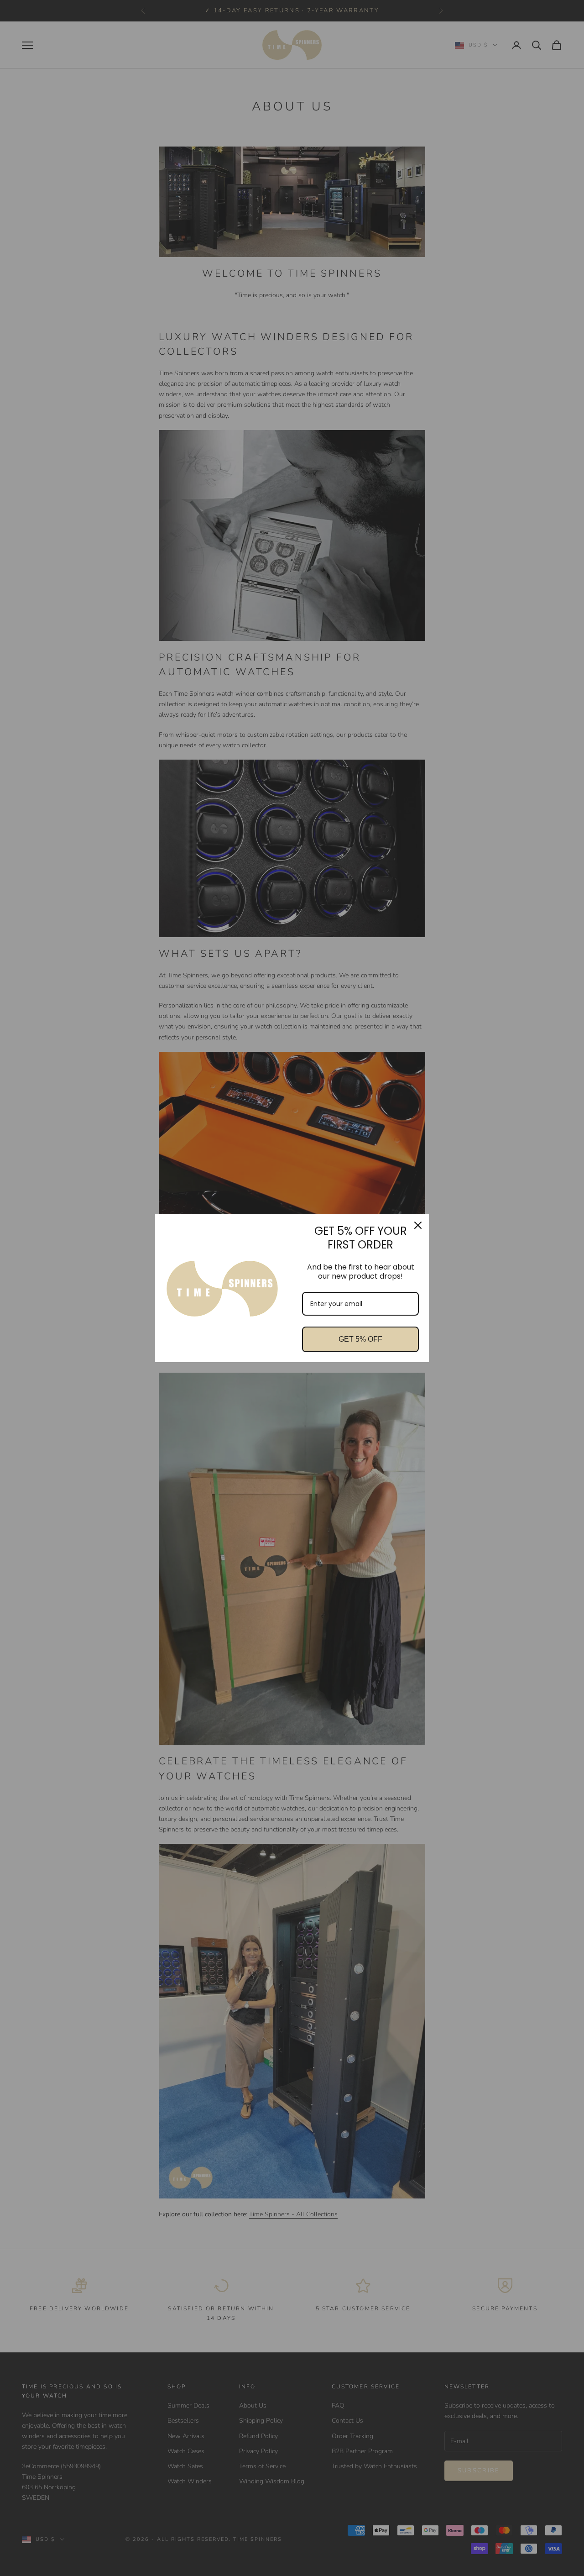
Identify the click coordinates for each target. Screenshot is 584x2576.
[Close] (418, 1225)
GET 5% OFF (360, 1339)
